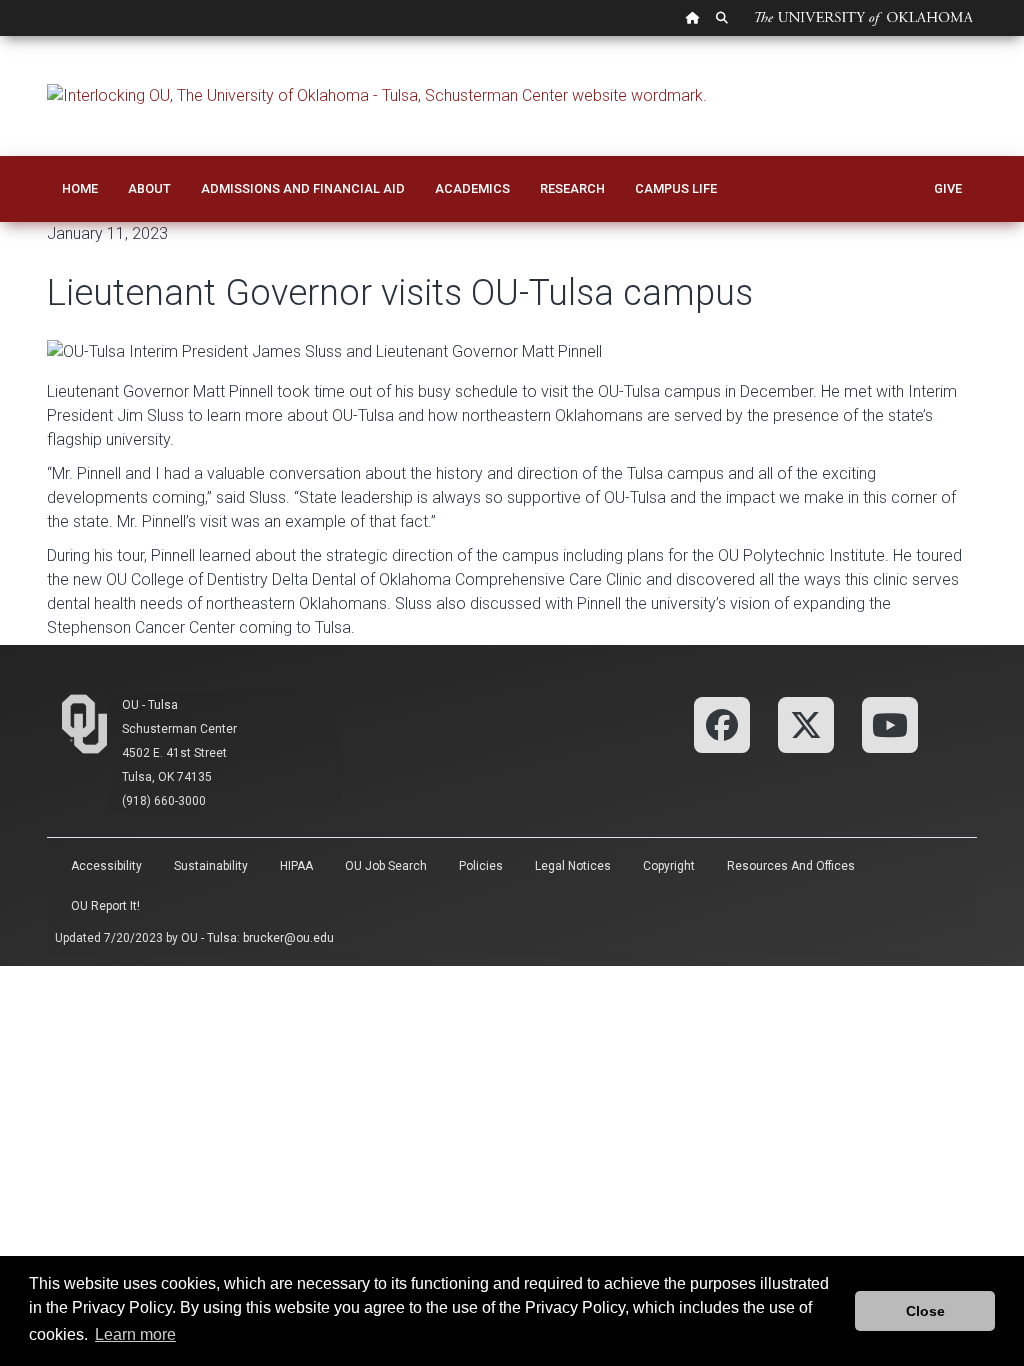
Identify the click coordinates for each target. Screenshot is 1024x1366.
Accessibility (106, 866)
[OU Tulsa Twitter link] (806, 723)
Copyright (669, 866)
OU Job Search (386, 866)
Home (80, 188)
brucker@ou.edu (288, 938)
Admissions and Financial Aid (303, 188)
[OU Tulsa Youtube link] (890, 723)
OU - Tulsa (150, 705)
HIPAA (296, 866)
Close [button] (925, 1311)
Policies (481, 866)
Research (572, 188)
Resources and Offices (791, 866)
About (149, 188)
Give (948, 188)
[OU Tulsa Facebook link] (722, 723)
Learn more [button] (135, 1334)
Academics (472, 188)
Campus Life (676, 188)
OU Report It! (105, 906)
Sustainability (211, 866)
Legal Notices (573, 866)
